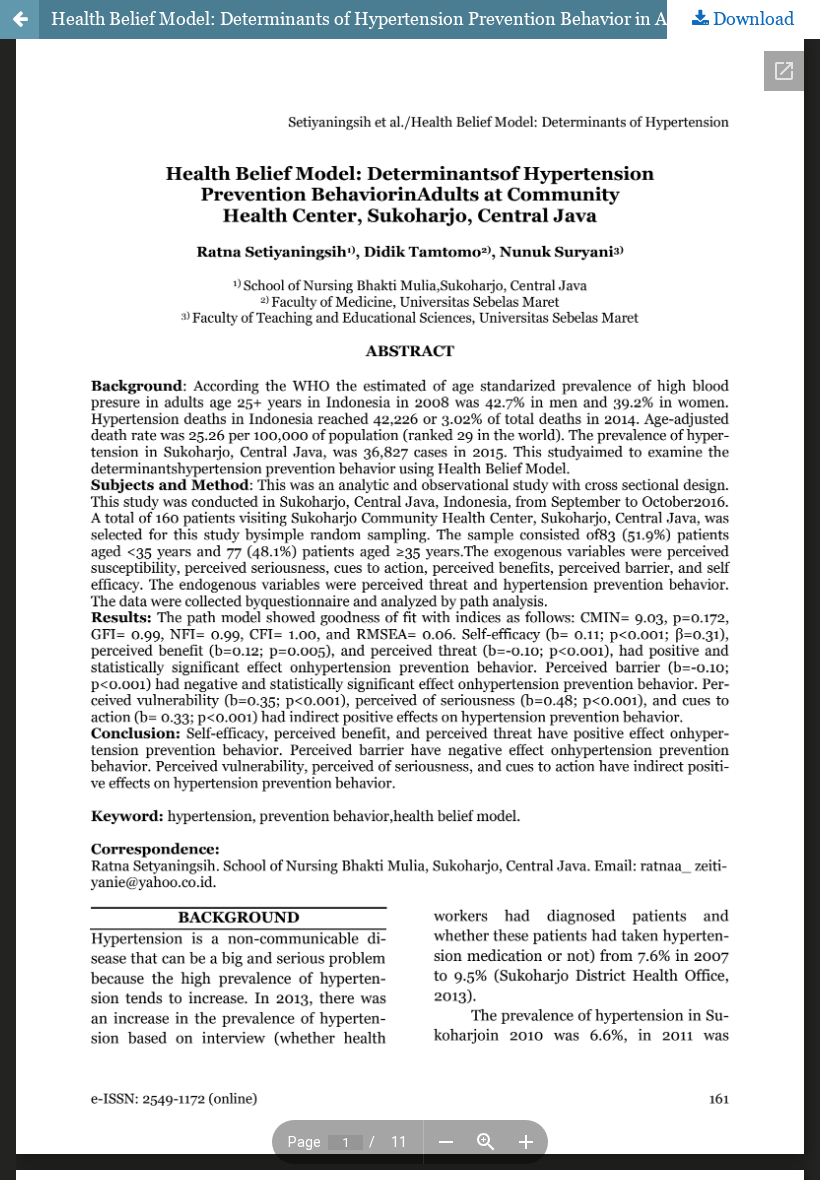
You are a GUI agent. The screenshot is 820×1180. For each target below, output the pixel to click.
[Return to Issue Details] (19, 19)
